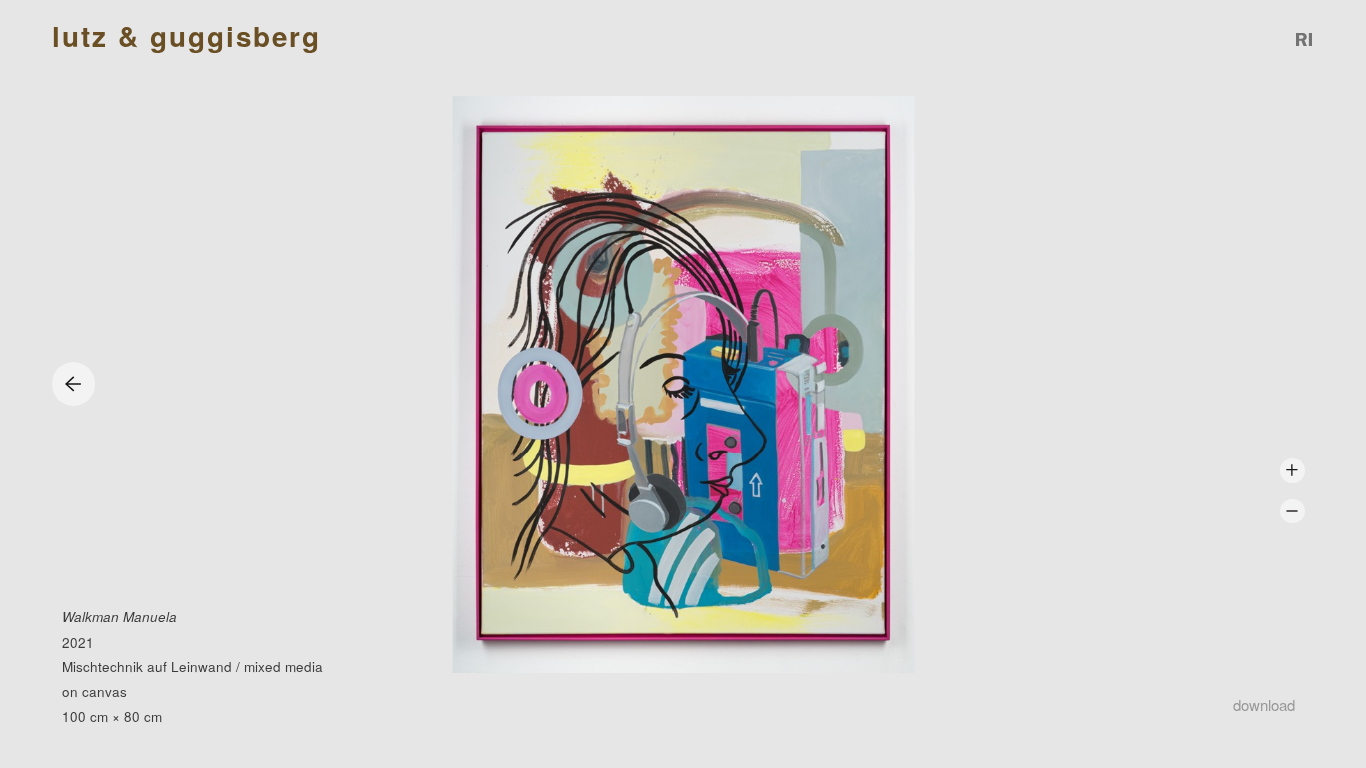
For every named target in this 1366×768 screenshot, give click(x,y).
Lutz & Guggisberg (186, 37)
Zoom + (1292, 470)
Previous (73, 383)
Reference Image (1305, 39)
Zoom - (1292, 511)
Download (1264, 704)
